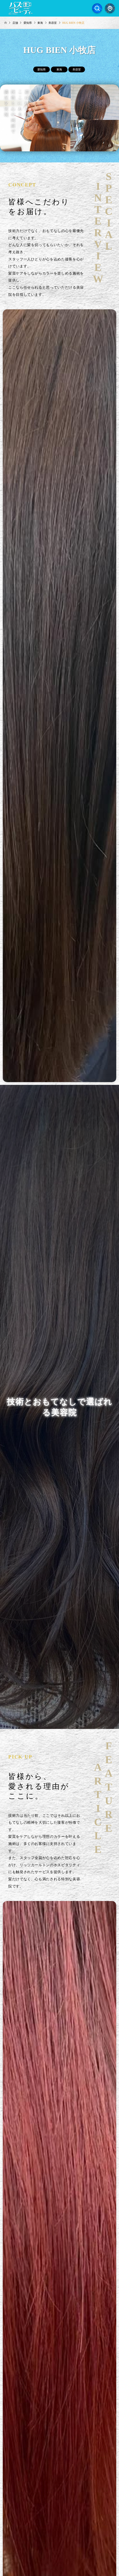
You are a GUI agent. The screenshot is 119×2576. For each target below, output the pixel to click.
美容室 (77, 69)
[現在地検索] (110, 8)
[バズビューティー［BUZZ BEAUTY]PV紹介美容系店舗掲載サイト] (21, 8)
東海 (59, 69)
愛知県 (42, 69)
